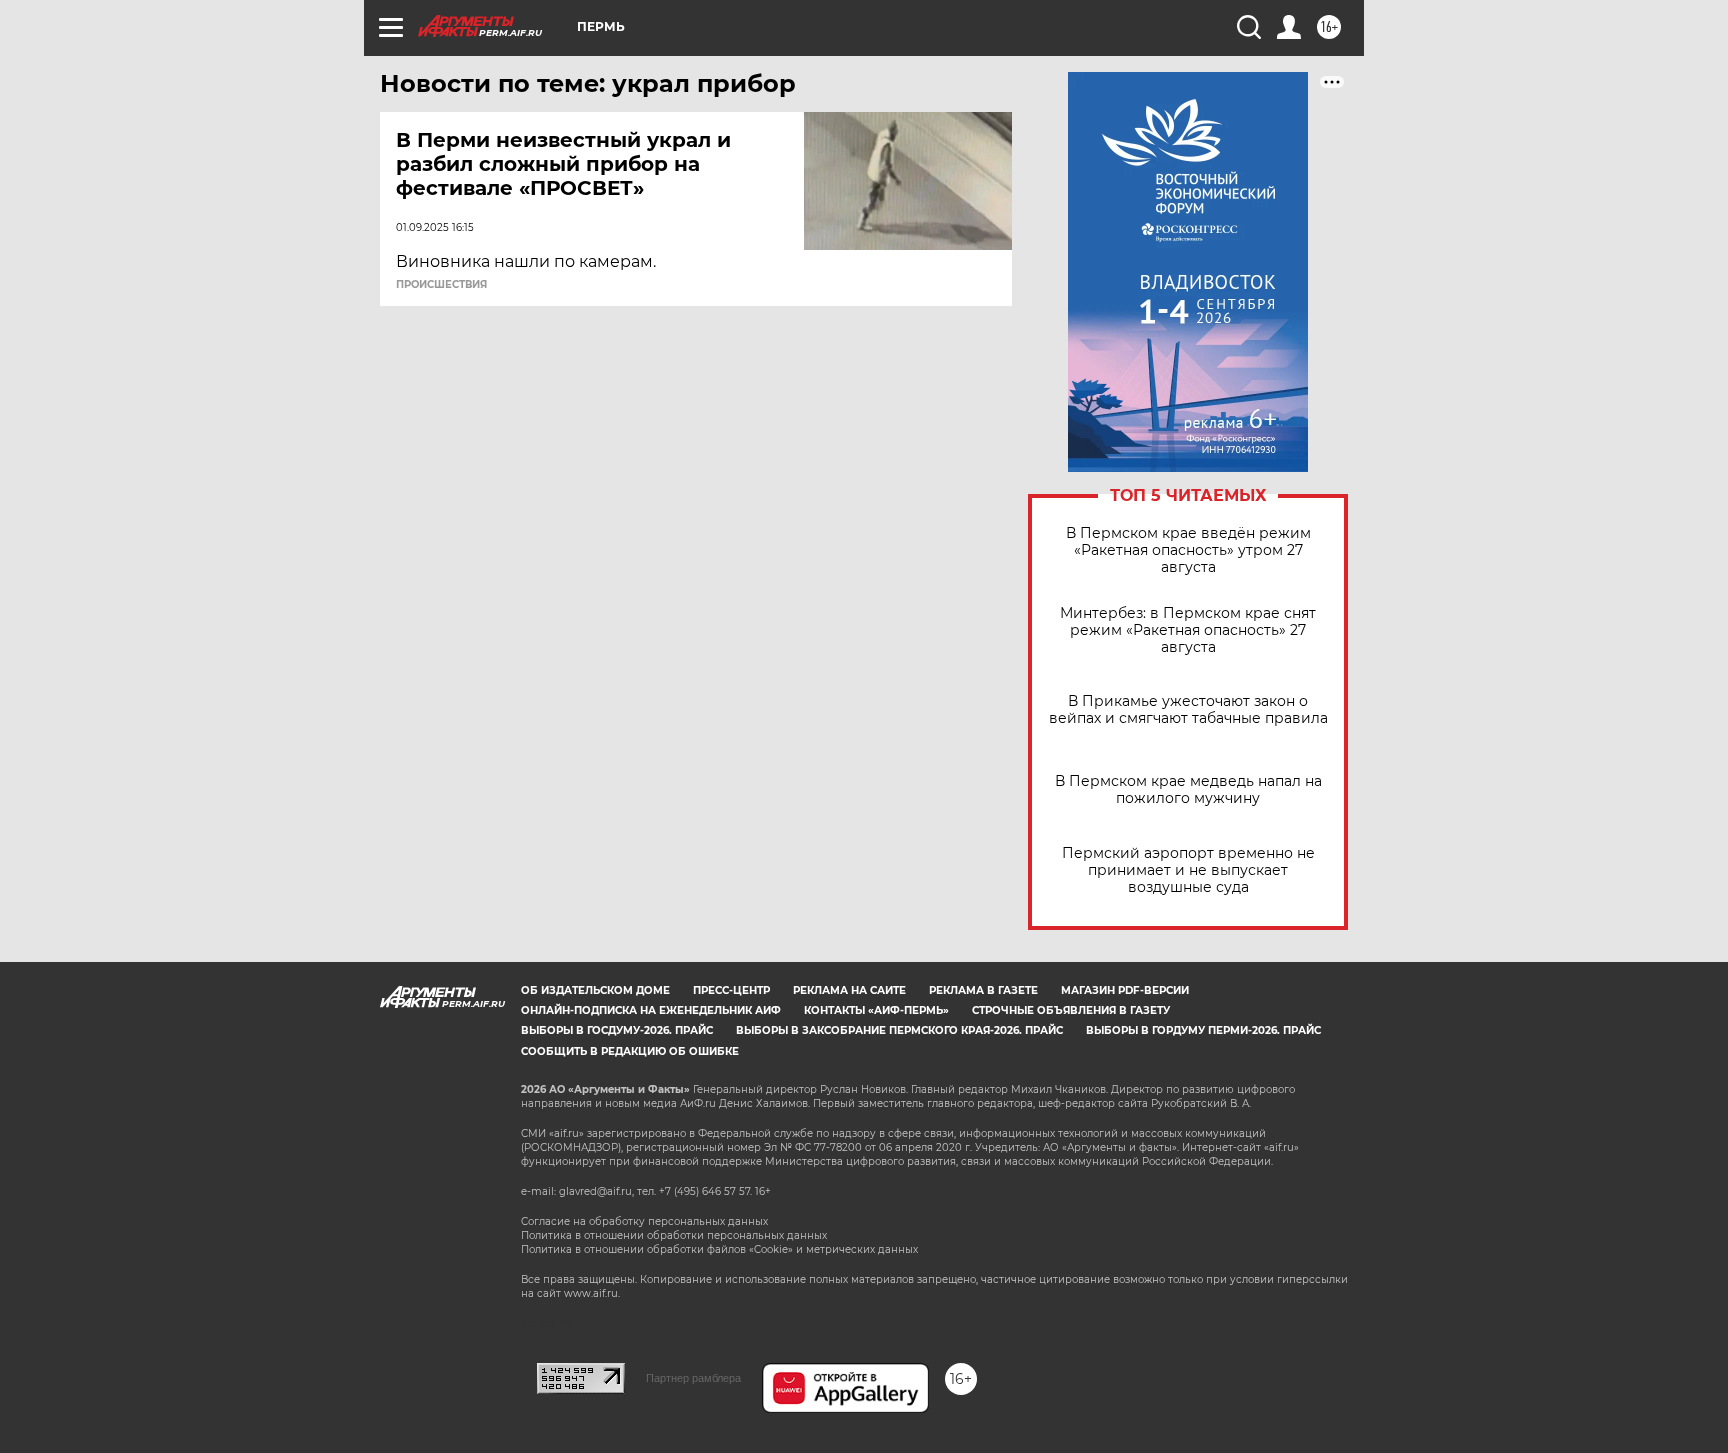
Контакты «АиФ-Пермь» (876, 1010)
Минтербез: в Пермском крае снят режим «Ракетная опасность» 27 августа (1188, 630)
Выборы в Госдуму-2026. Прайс (617, 1030)
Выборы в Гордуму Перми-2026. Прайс (1203, 1030)
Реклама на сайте (849, 990)
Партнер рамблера (693, 1378)
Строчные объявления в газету (1071, 1010)
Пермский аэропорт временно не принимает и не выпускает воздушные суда (1188, 870)
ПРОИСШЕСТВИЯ (441, 285)
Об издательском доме (595, 990)
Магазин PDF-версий (1125, 990)
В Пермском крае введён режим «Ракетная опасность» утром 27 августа (1188, 550)
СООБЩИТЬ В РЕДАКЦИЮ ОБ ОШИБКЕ (630, 1051)
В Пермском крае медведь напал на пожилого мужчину (1188, 790)
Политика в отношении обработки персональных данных (674, 1235)
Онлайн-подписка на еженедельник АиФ (651, 1010)
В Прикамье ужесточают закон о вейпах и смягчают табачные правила (1188, 710)
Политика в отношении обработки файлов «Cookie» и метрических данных (719, 1249)
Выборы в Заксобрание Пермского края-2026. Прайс (899, 1030)
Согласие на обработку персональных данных (644, 1221)
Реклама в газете (983, 990)
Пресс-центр (731, 990)
